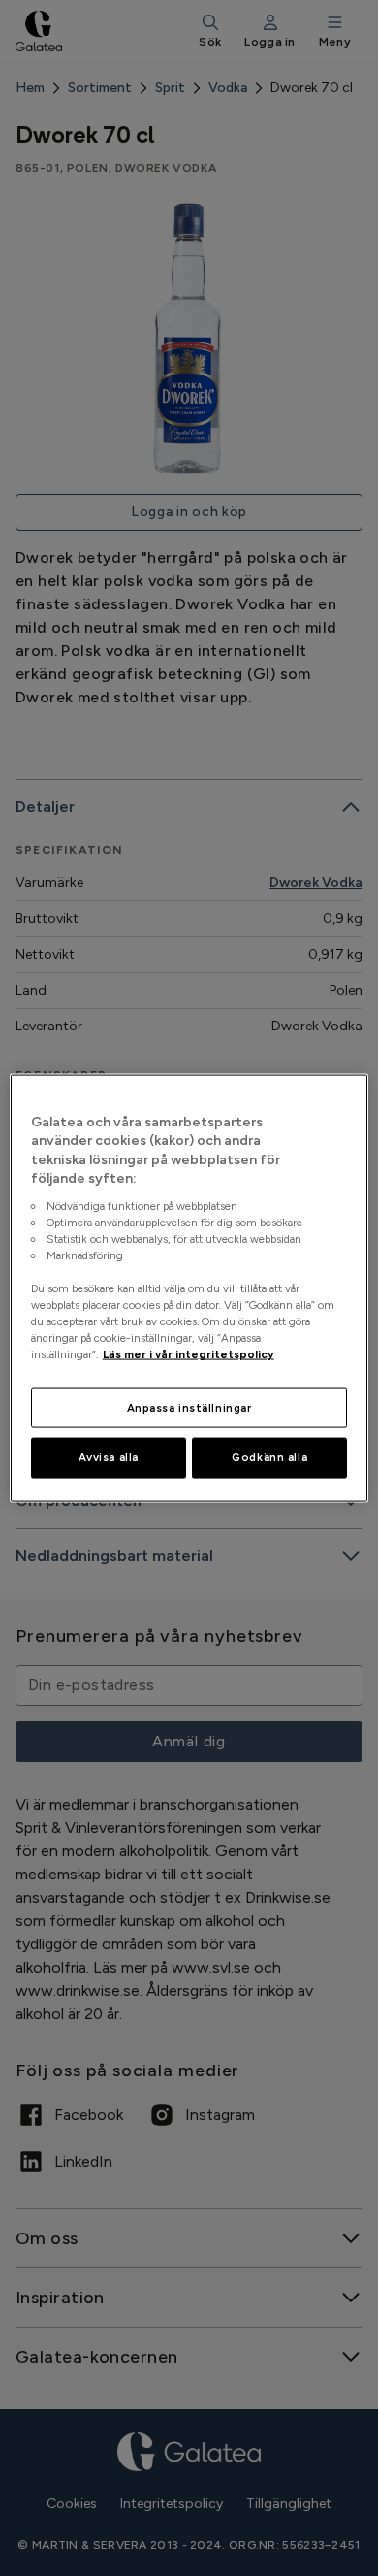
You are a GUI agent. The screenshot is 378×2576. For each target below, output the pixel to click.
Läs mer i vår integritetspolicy (189, 1354)
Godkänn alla (269, 1457)
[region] (189, 1288)
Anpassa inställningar (189, 1407)
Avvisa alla (109, 1457)
